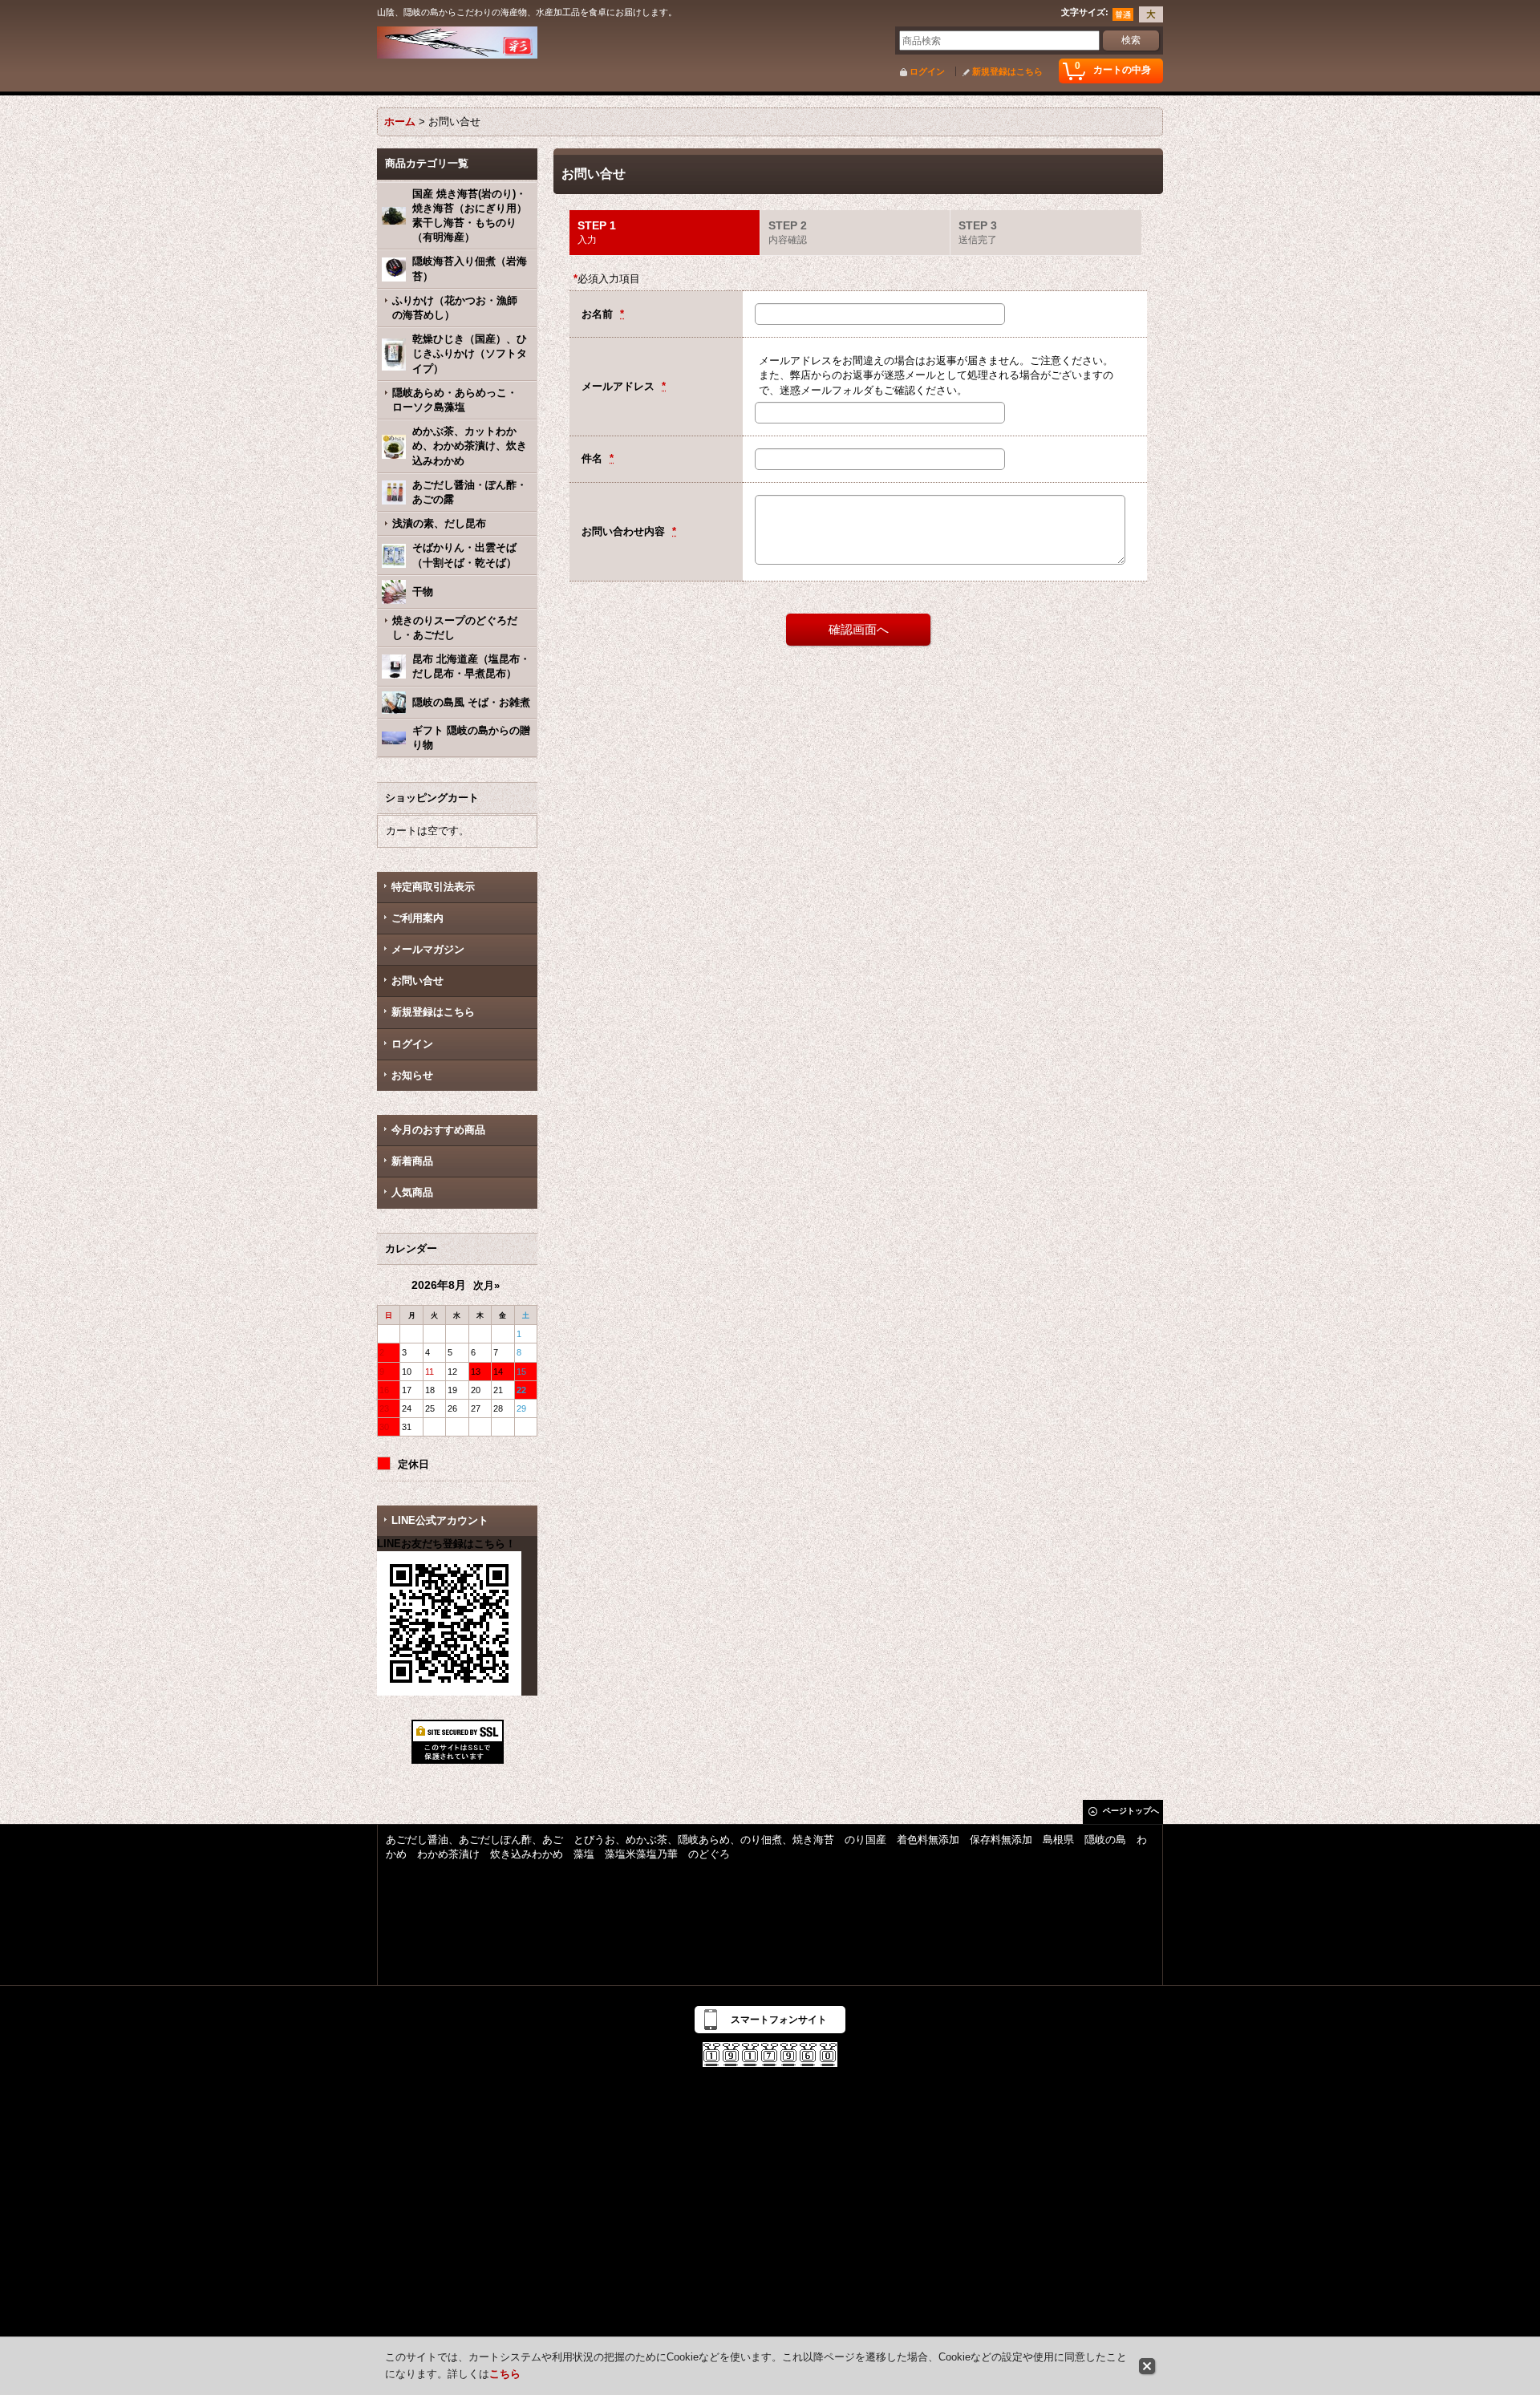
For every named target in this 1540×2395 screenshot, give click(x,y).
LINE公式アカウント (440, 1520)
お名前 (599, 314)
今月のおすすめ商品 (438, 1130)
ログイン (927, 71)
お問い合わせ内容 (625, 531)
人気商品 (412, 1192)
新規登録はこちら (1007, 71)
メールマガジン (428, 949)
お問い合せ (417, 981)
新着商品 (428, 1161)
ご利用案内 (417, 918)
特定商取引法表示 (433, 887)
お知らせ (412, 1075)
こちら (505, 2374)
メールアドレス (620, 386)
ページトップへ (1131, 1811)
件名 (594, 458)
